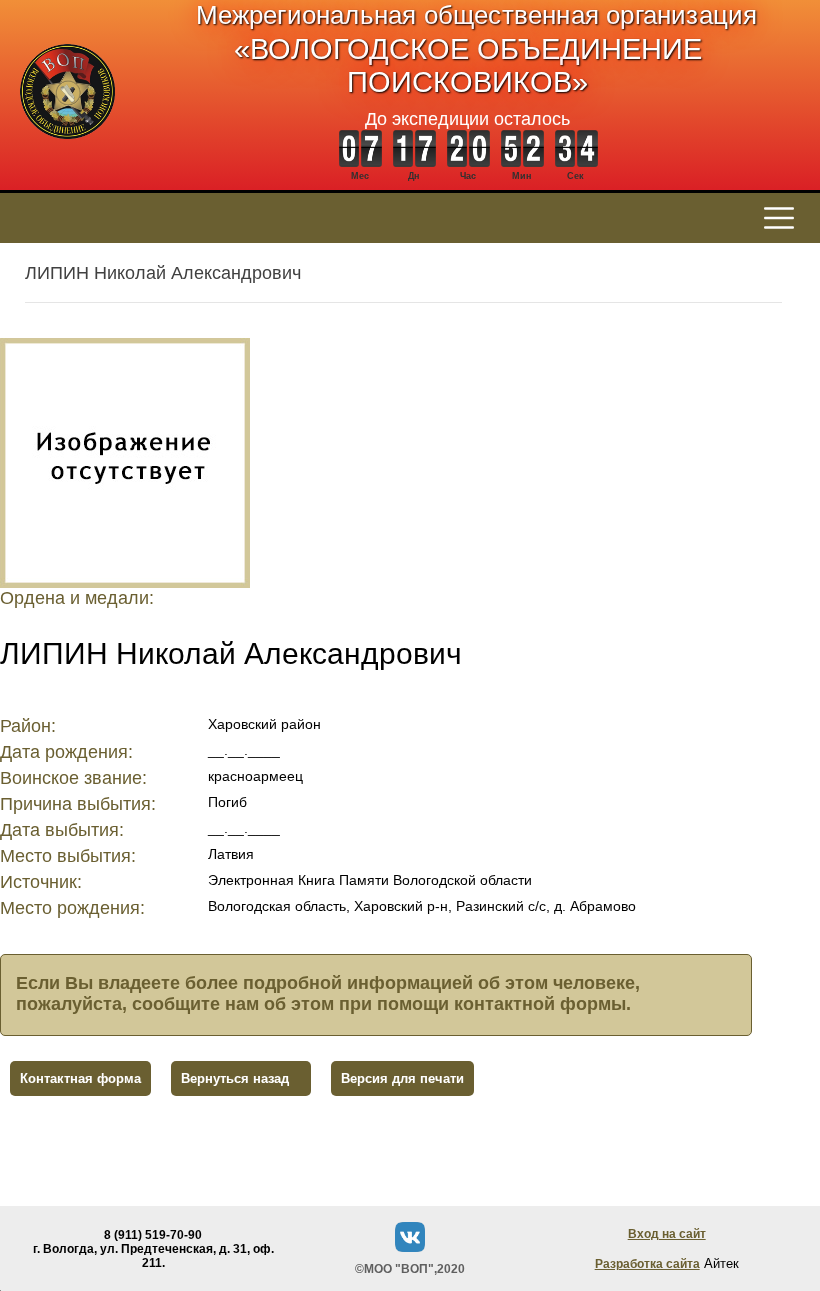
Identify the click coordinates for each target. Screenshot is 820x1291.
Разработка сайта (647, 1264)
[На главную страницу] (67, 149)
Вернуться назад (235, 1078)
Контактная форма (80, 1078)
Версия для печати (402, 1078)
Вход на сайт (667, 1234)
